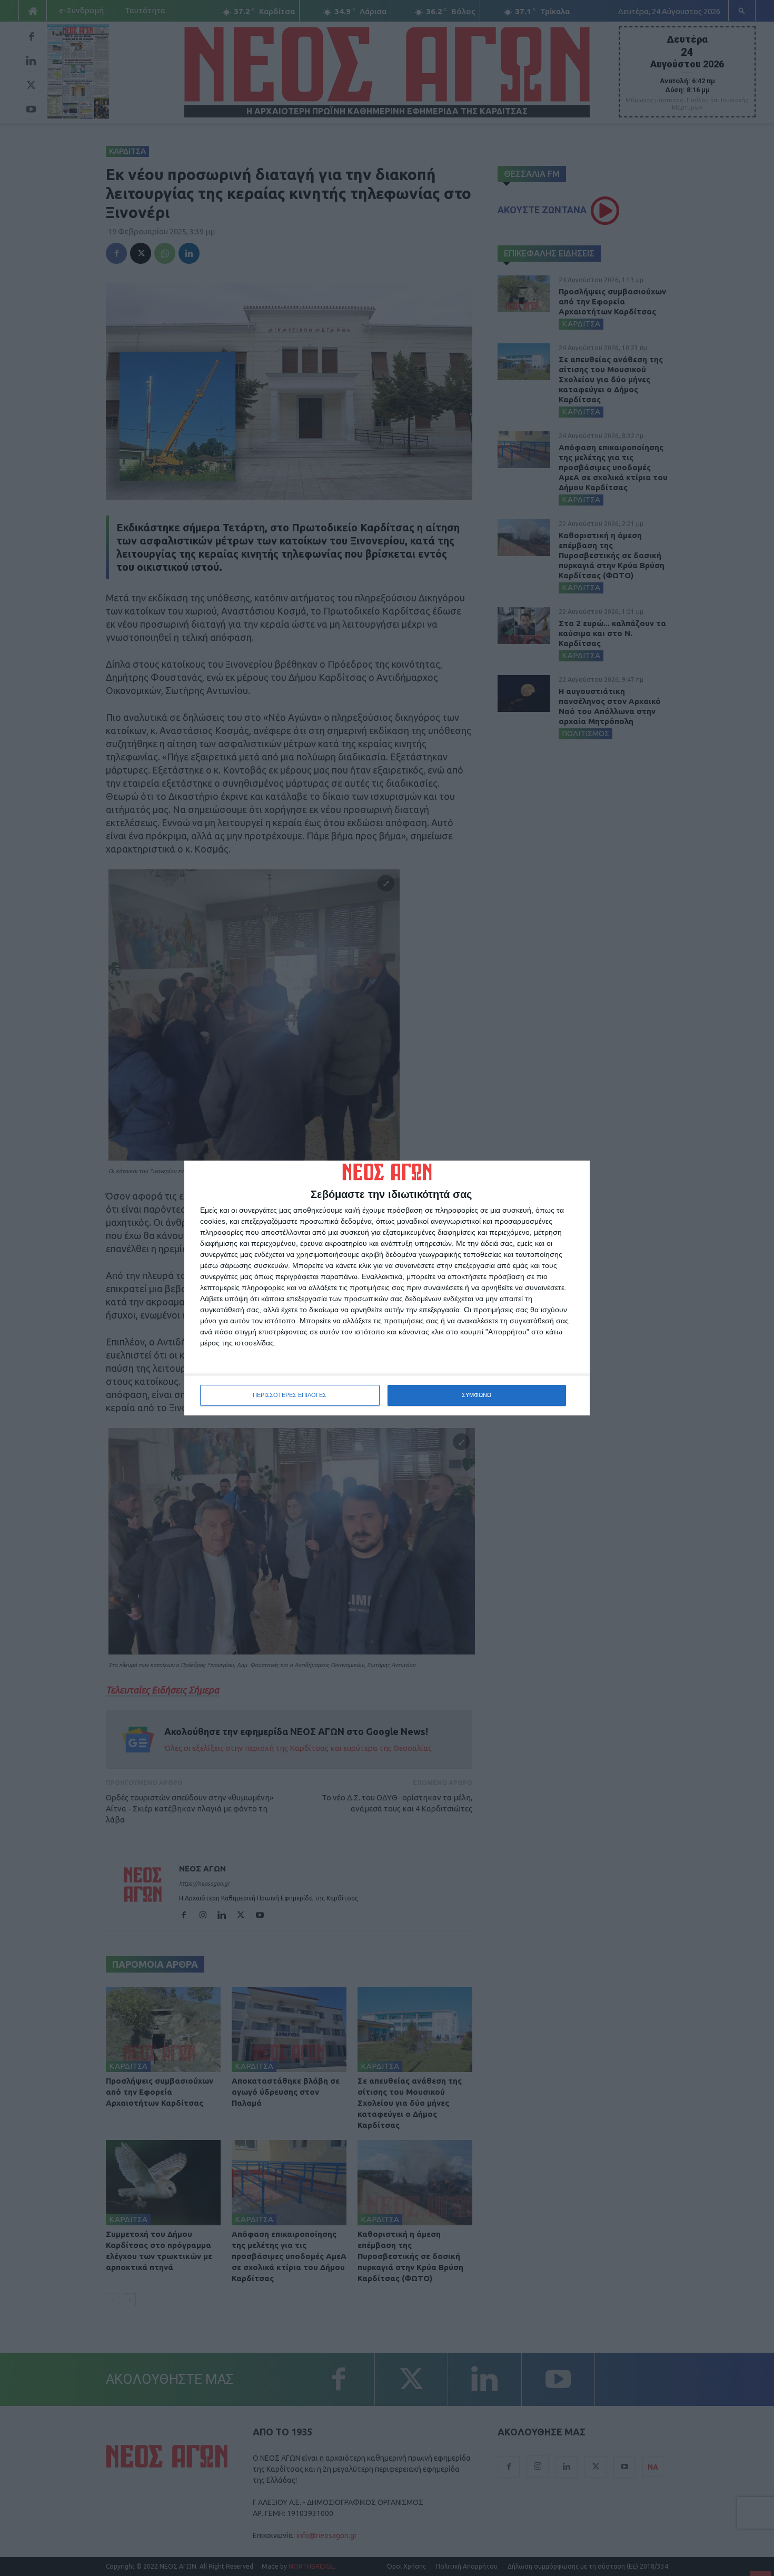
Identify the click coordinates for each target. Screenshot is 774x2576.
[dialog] (387, 1288)
